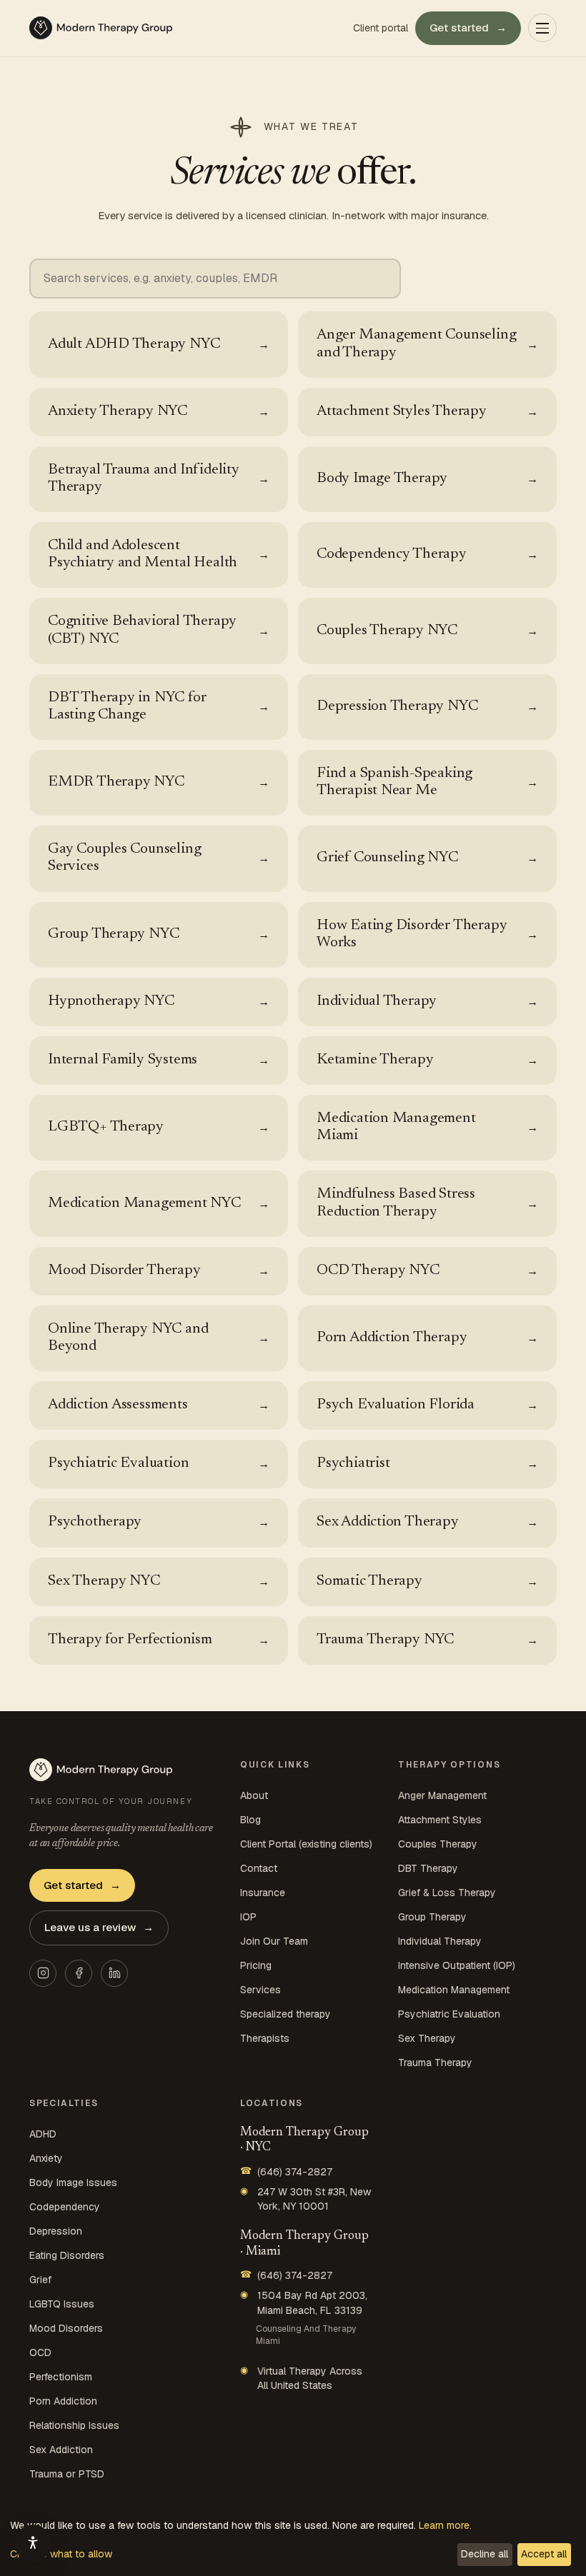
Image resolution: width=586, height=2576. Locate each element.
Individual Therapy (440, 1941)
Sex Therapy (427, 2038)
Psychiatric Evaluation (449, 2014)
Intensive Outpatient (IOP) (457, 1965)
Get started (468, 27)
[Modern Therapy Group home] (101, 28)
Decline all (485, 2554)
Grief (40, 2280)
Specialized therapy (285, 2014)
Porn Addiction (63, 2401)
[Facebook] (79, 1973)
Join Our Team (274, 1941)
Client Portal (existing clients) (306, 1844)
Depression (56, 2231)
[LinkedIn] (114, 1973)
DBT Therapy (428, 1868)
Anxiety (46, 2158)
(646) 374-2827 (286, 2171)
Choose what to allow (61, 2554)
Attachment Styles (440, 1820)
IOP (248, 1917)
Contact (259, 1868)
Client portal (381, 28)
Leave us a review (99, 1927)
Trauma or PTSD (67, 2474)
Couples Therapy (438, 1844)
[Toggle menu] (542, 28)
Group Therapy (432, 1917)
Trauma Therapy (435, 2063)
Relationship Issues (74, 2425)
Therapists (265, 2038)
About (254, 1795)
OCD (40, 2352)
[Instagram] (43, 1973)
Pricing (256, 1965)
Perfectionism (61, 2377)
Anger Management (442, 1795)
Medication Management (454, 1990)
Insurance (263, 1893)
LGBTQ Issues (62, 2304)
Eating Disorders (67, 2255)
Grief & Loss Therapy (447, 1893)
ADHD (43, 2134)
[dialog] (293, 2544)
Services (260, 1990)
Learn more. (445, 2525)
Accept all (544, 2554)
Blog (250, 1820)
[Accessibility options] (33, 2543)
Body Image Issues (73, 2182)
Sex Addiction (61, 2450)
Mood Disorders (66, 2328)
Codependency (65, 2207)
